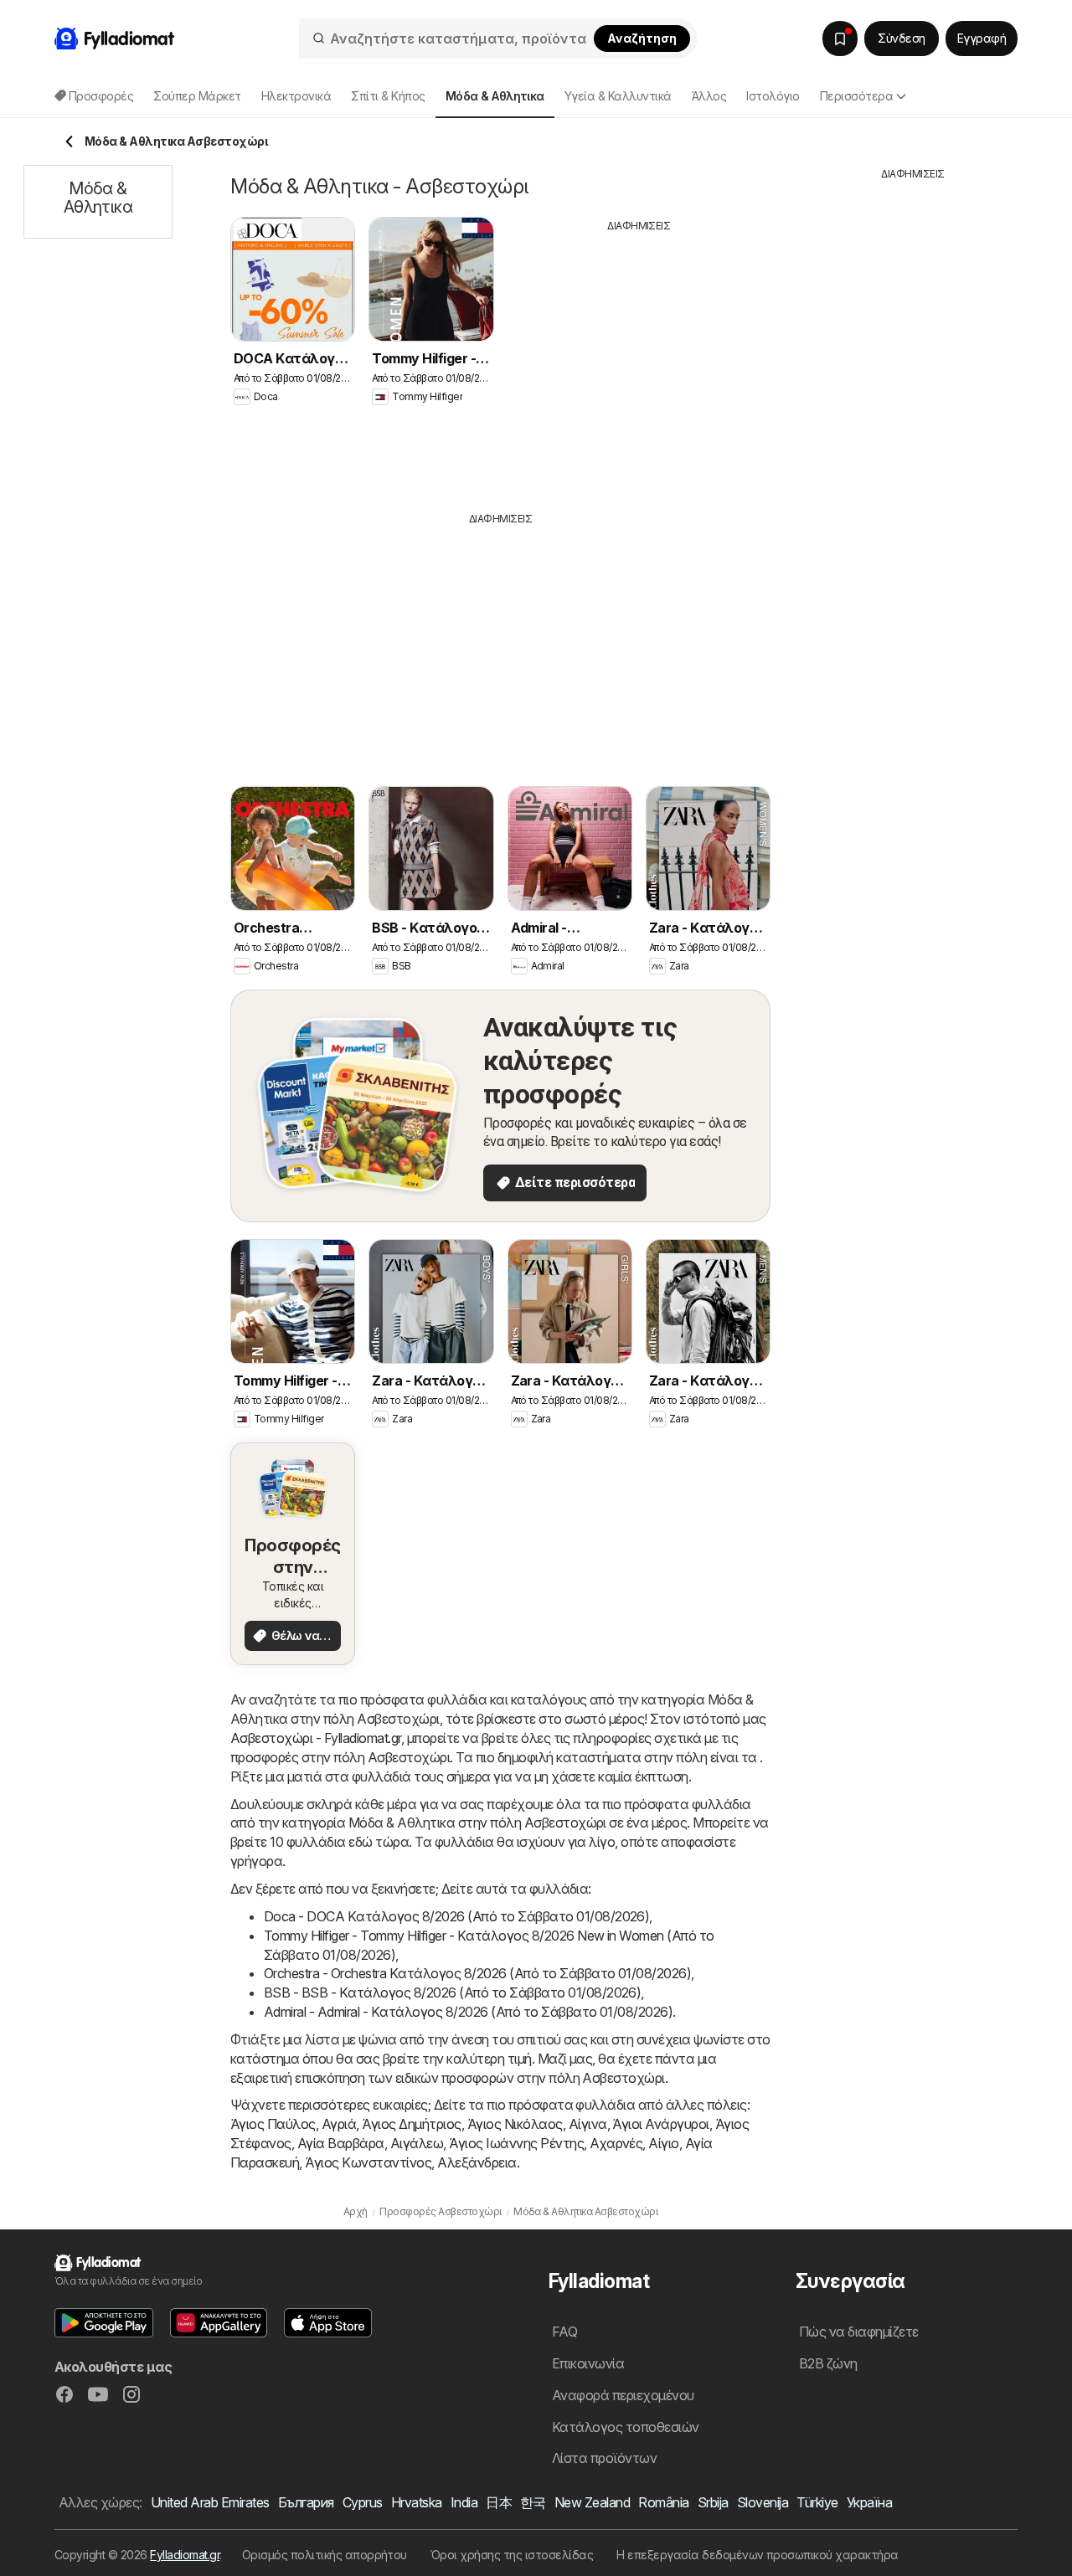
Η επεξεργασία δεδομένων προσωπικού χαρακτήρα (758, 2555)
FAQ (564, 2332)
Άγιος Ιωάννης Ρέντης (516, 2143)
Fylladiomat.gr (185, 2555)
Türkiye (817, 2502)
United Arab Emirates (210, 2502)
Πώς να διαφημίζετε (859, 2332)
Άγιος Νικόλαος (515, 2124)
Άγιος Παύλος (273, 2124)
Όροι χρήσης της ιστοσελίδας (512, 2555)
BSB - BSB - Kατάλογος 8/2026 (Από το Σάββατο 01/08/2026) (452, 1992)
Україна (869, 2502)
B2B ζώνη (828, 2363)
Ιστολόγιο (773, 96)
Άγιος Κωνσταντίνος (368, 2162)
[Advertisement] (639, 359)
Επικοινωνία (588, 2363)
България (306, 2502)
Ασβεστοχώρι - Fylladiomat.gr (316, 1738)
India (464, 2502)
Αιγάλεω (417, 2143)
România (663, 2502)
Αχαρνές (616, 2143)
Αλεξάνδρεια (477, 2162)
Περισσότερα (856, 96)
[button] (104, 2323)
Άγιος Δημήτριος (411, 2124)
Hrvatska (417, 2502)
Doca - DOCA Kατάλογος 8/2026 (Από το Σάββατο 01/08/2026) (456, 1916)
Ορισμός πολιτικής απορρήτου (325, 2555)
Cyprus (363, 2502)
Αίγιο (663, 2143)
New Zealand (592, 2502)
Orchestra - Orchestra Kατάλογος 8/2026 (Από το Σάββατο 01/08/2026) (477, 1973)
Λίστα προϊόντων (604, 2458)
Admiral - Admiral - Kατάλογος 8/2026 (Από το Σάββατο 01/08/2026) (468, 2012)
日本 (499, 2502)
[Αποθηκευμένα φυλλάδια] (840, 39)
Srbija (713, 2502)
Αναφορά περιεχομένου (623, 2395)
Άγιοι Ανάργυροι (660, 2124)
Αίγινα (588, 2124)
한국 (533, 2502)
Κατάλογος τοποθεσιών (626, 2427)
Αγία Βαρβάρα (341, 2143)
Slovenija (763, 2502)
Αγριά (339, 2124)
